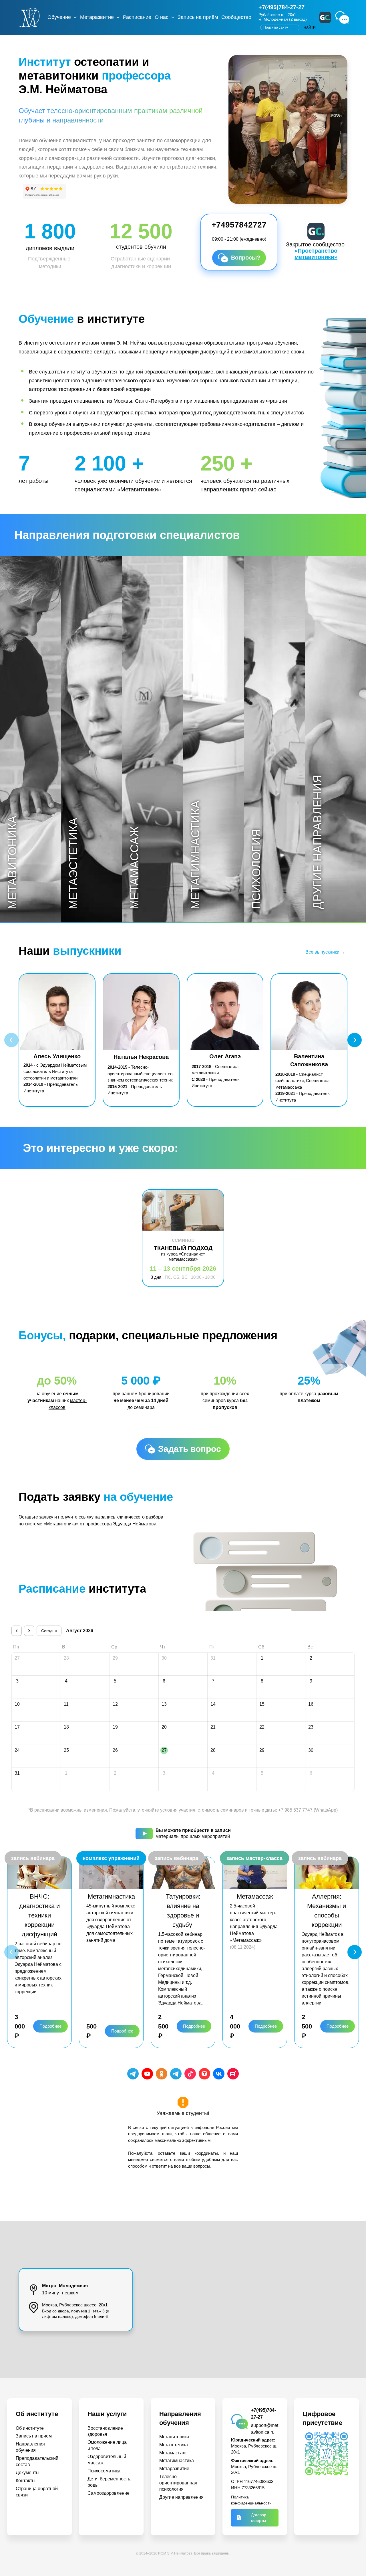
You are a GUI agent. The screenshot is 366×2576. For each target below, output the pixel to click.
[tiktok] (190, 2074)
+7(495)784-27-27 (282, 7)
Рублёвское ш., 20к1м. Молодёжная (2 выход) (283, 17)
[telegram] (133, 2074)
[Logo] (29, 17)
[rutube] (233, 2074)
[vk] (219, 2074)
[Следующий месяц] (29, 1631)
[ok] (162, 2074)
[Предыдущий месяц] (17, 1631)
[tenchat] (204, 2074)
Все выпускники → (325, 952)
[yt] (147, 2074)
